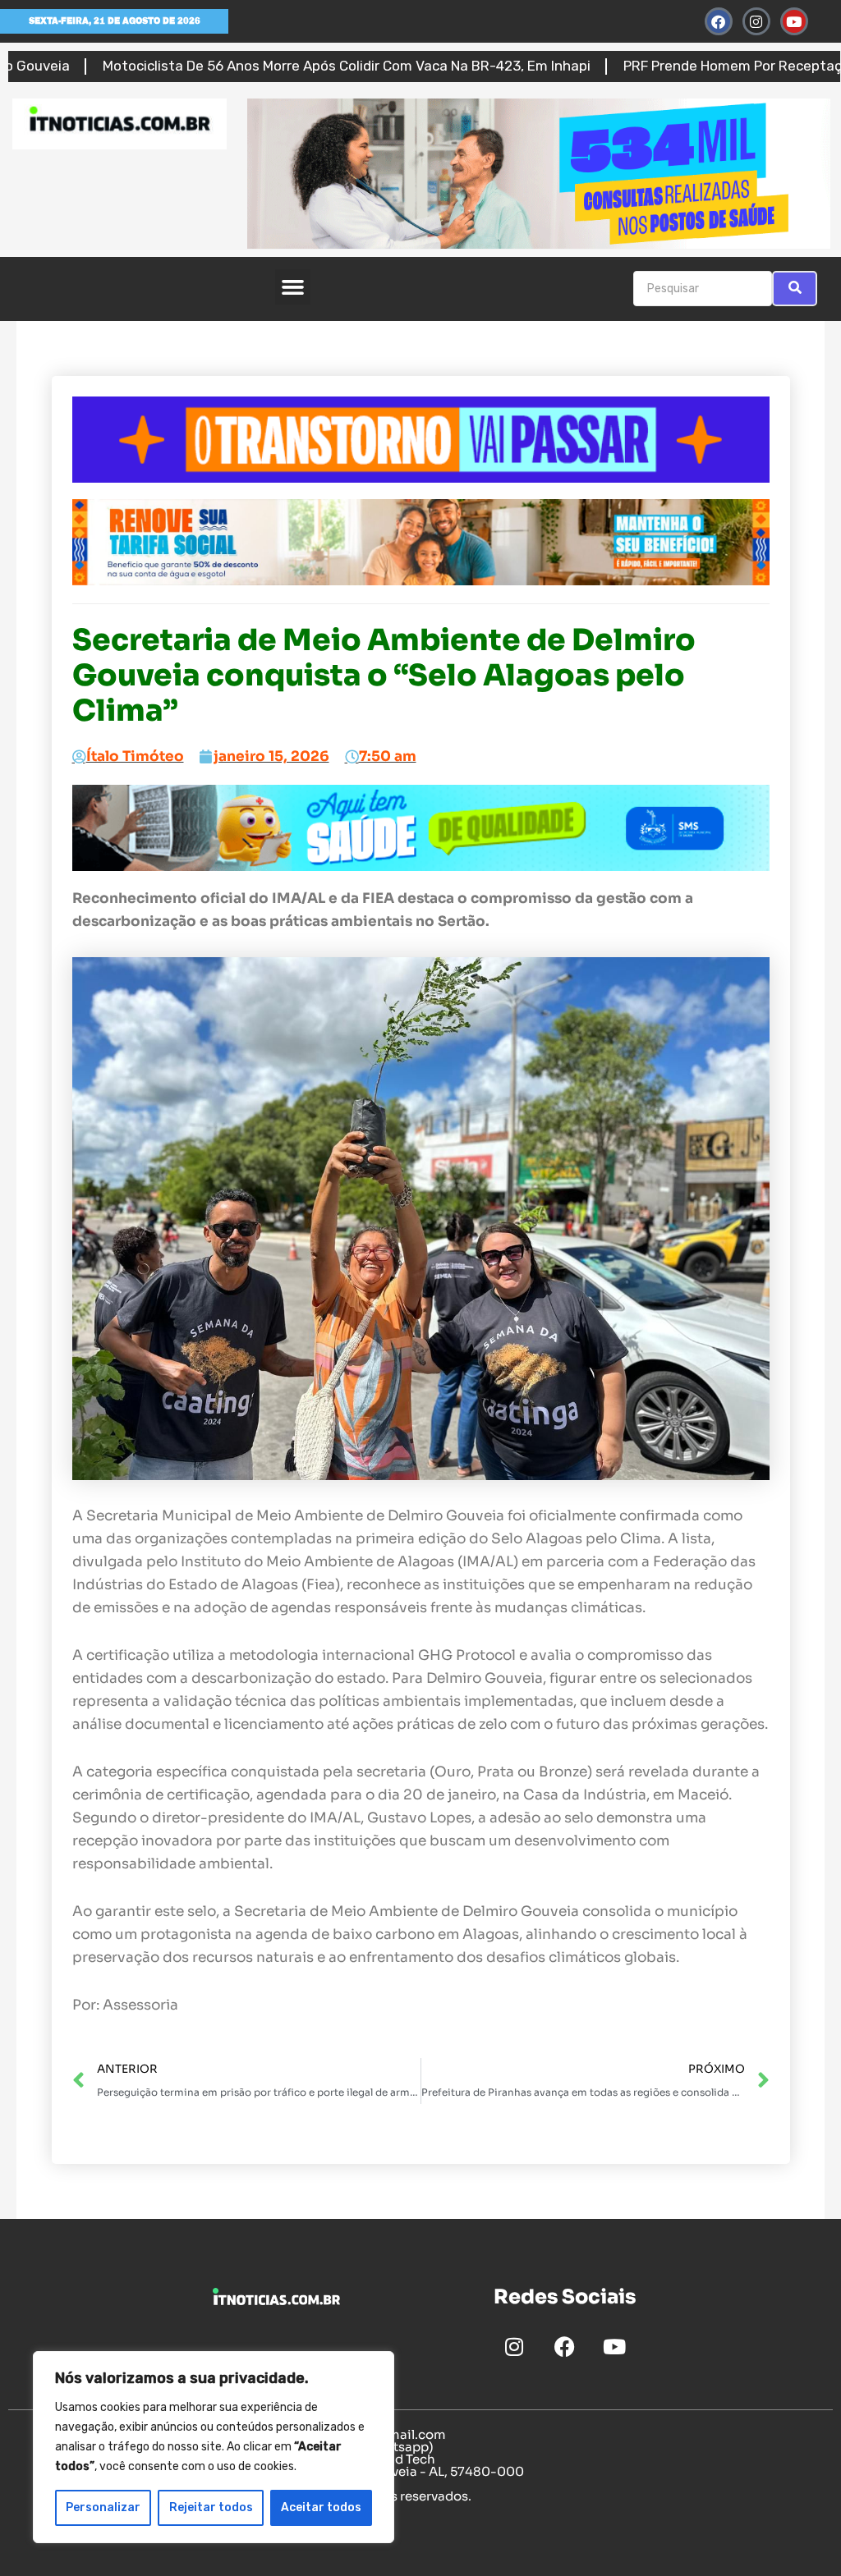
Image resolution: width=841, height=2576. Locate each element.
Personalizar (103, 2507)
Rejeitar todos (211, 2507)
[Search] (795, 289)
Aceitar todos (321, 2507)
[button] (293, 287)
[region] (214, 2447)
